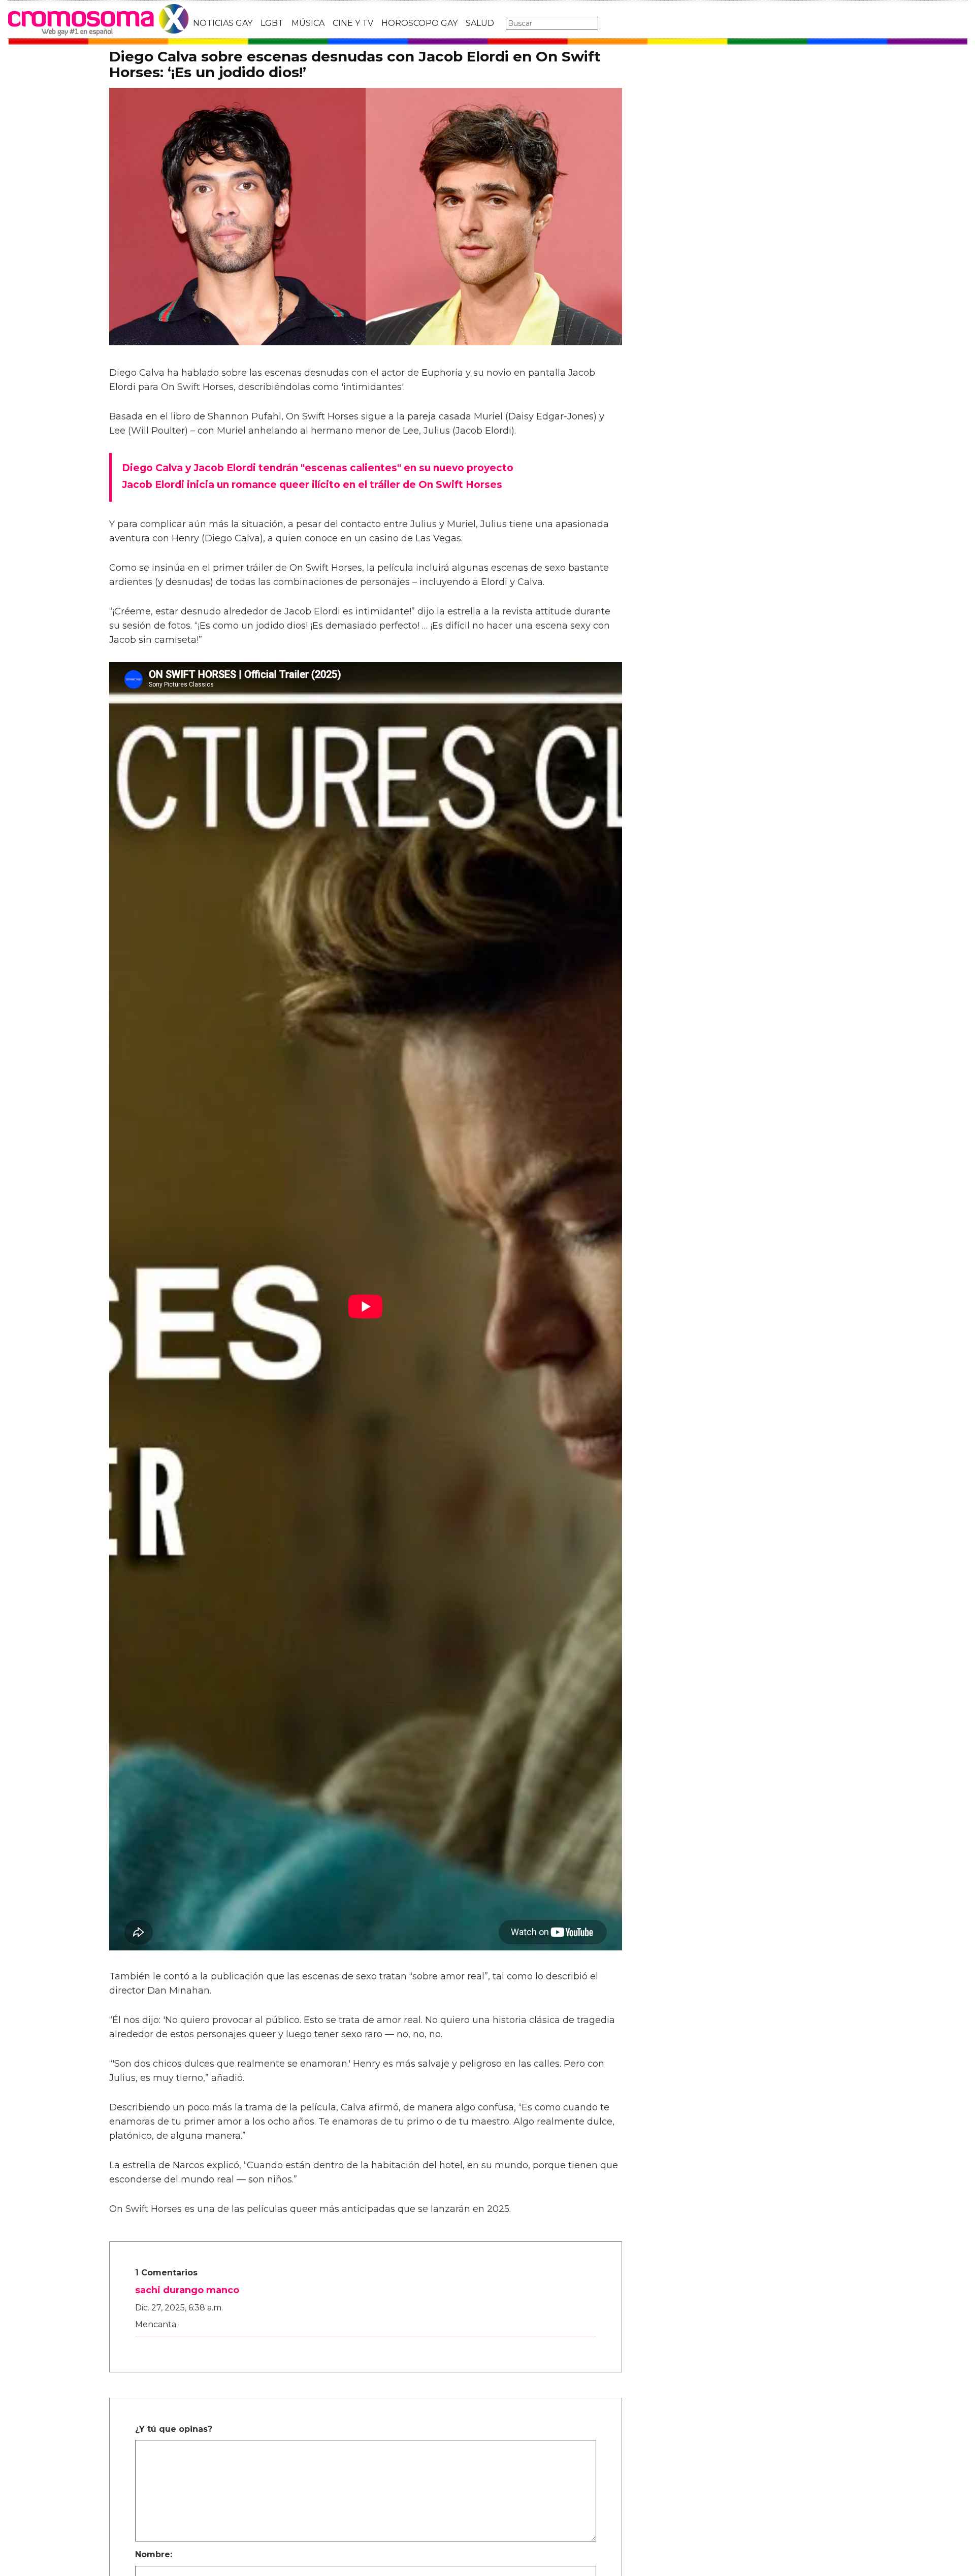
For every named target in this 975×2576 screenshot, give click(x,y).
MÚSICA (308, 23)
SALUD (480, 23)
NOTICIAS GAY (223, 23)
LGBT (272, 23)
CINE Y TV (353, 23)
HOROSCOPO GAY (419, 23)
